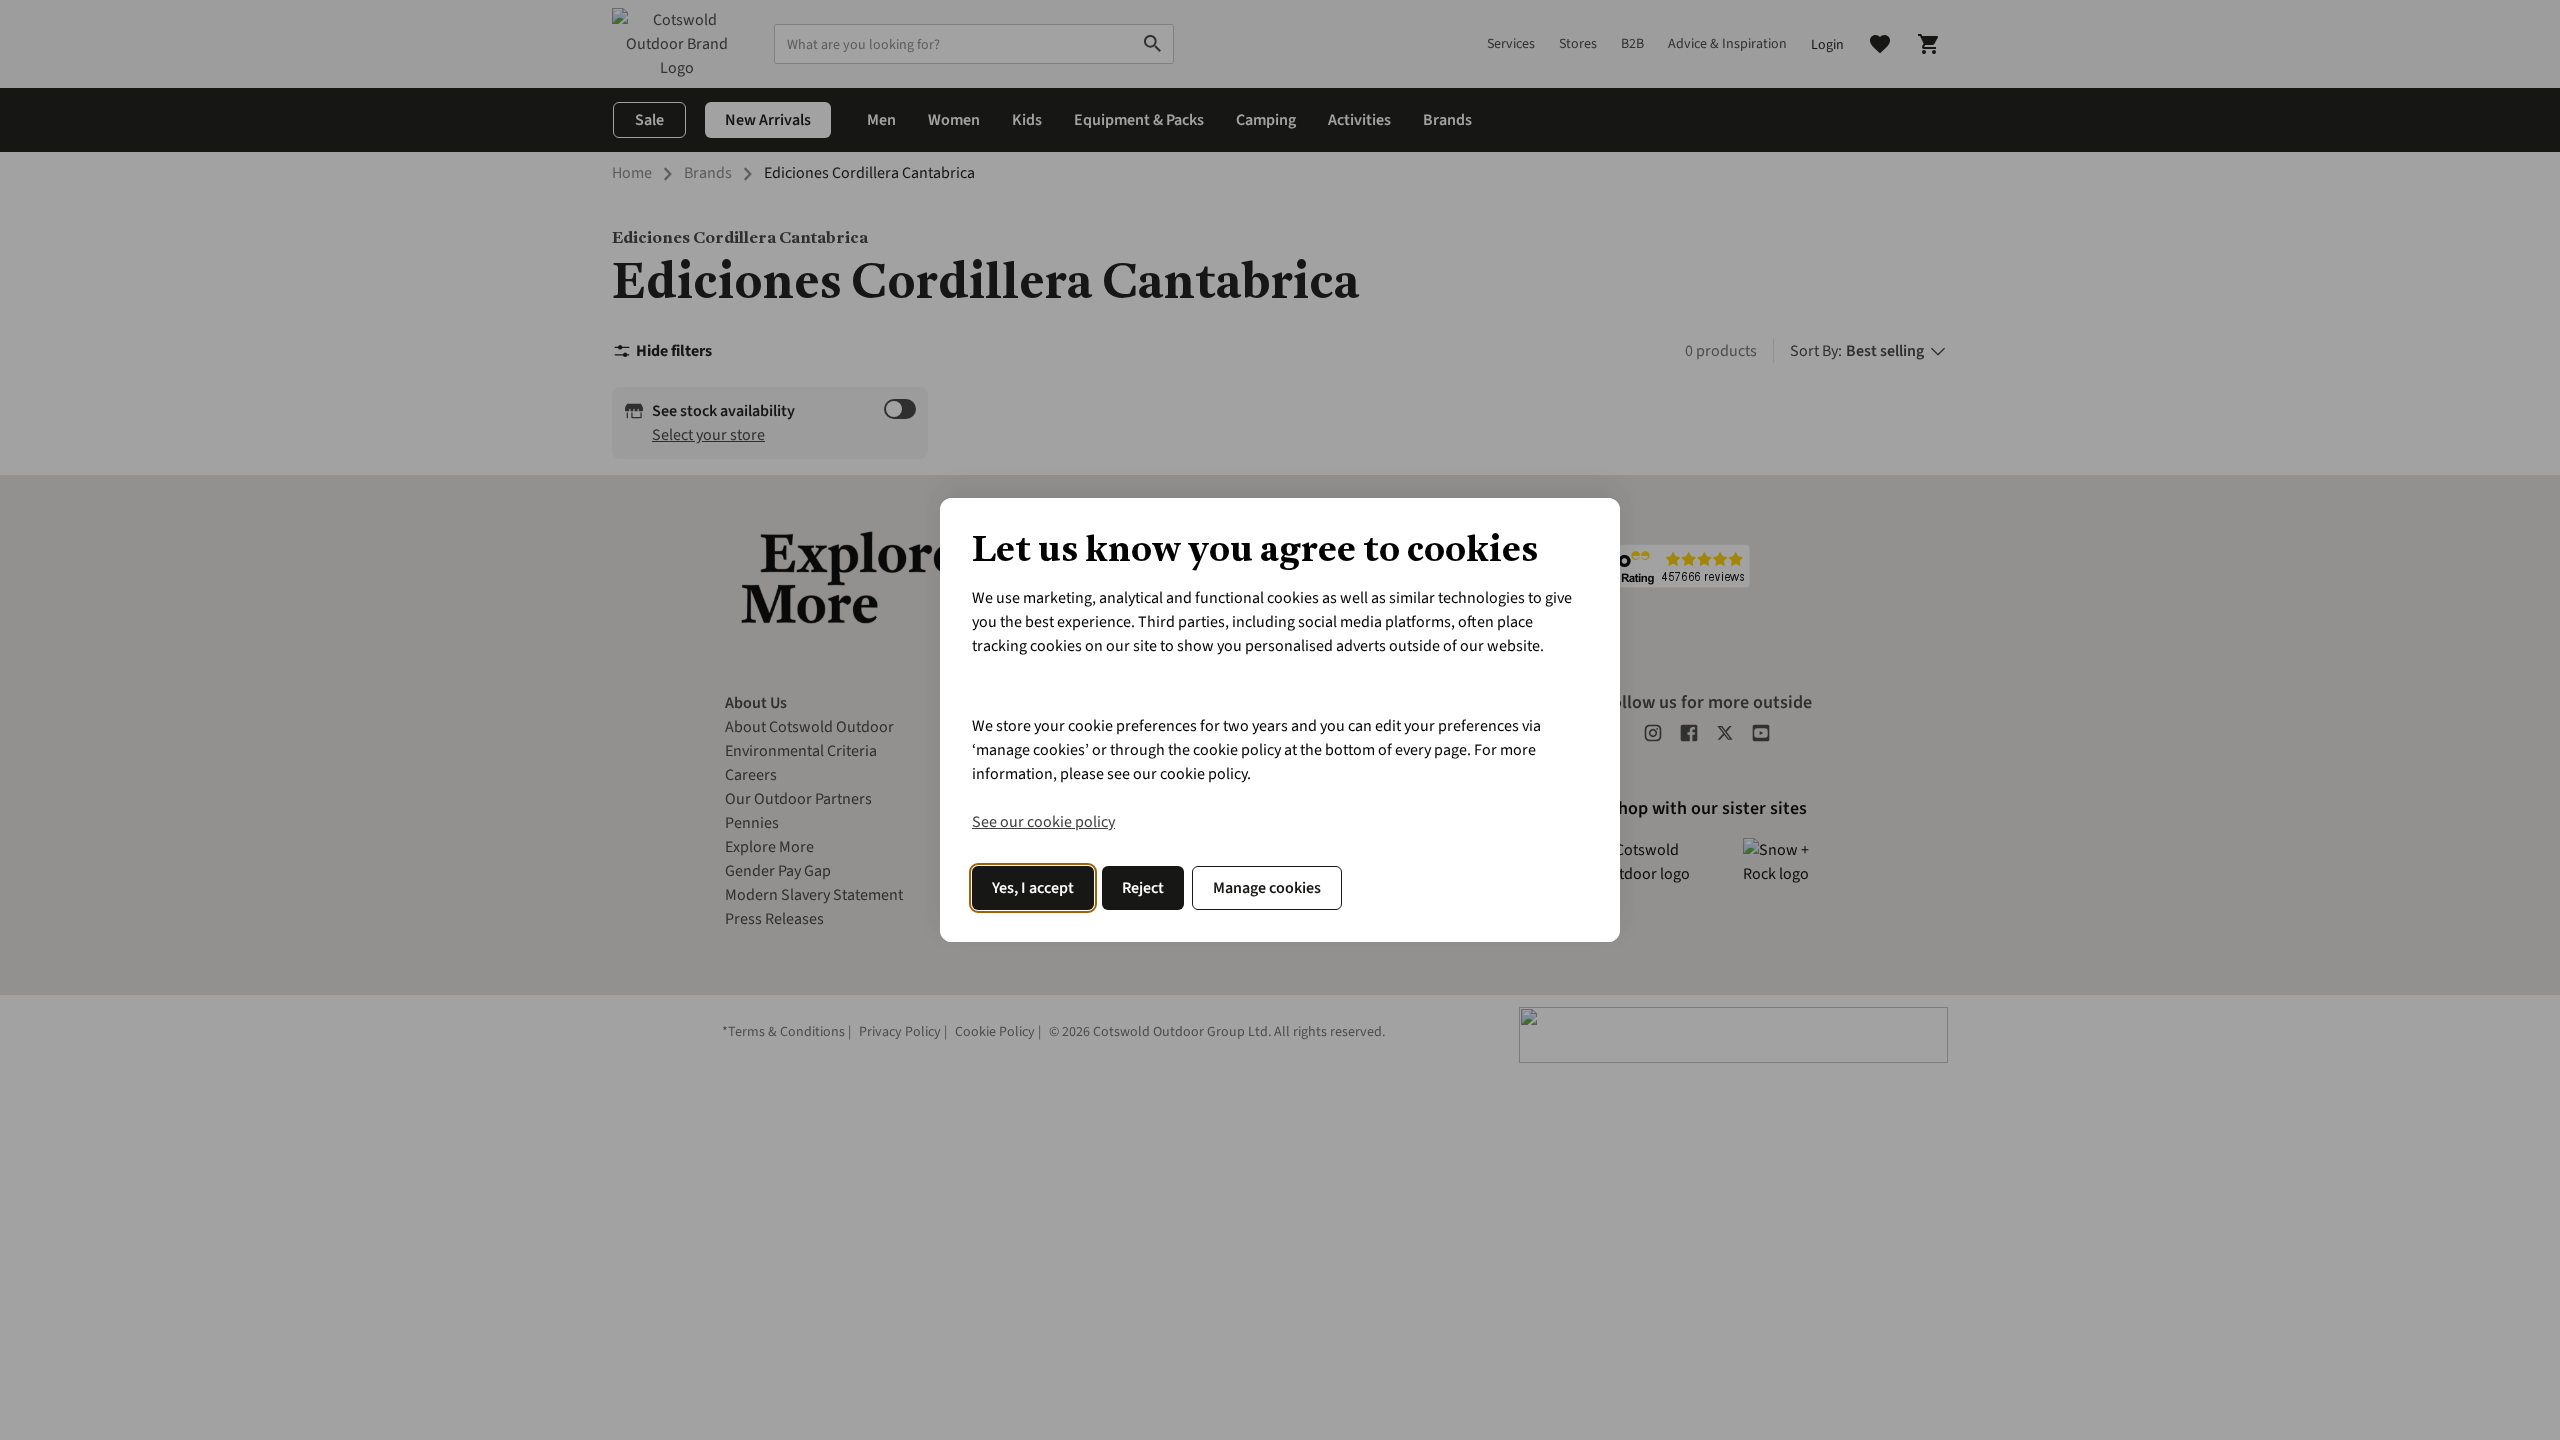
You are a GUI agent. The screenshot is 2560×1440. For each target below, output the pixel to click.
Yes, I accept (1033, 888)
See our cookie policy (1043, 822)
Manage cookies (1267, 888)
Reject (1143, 888)
